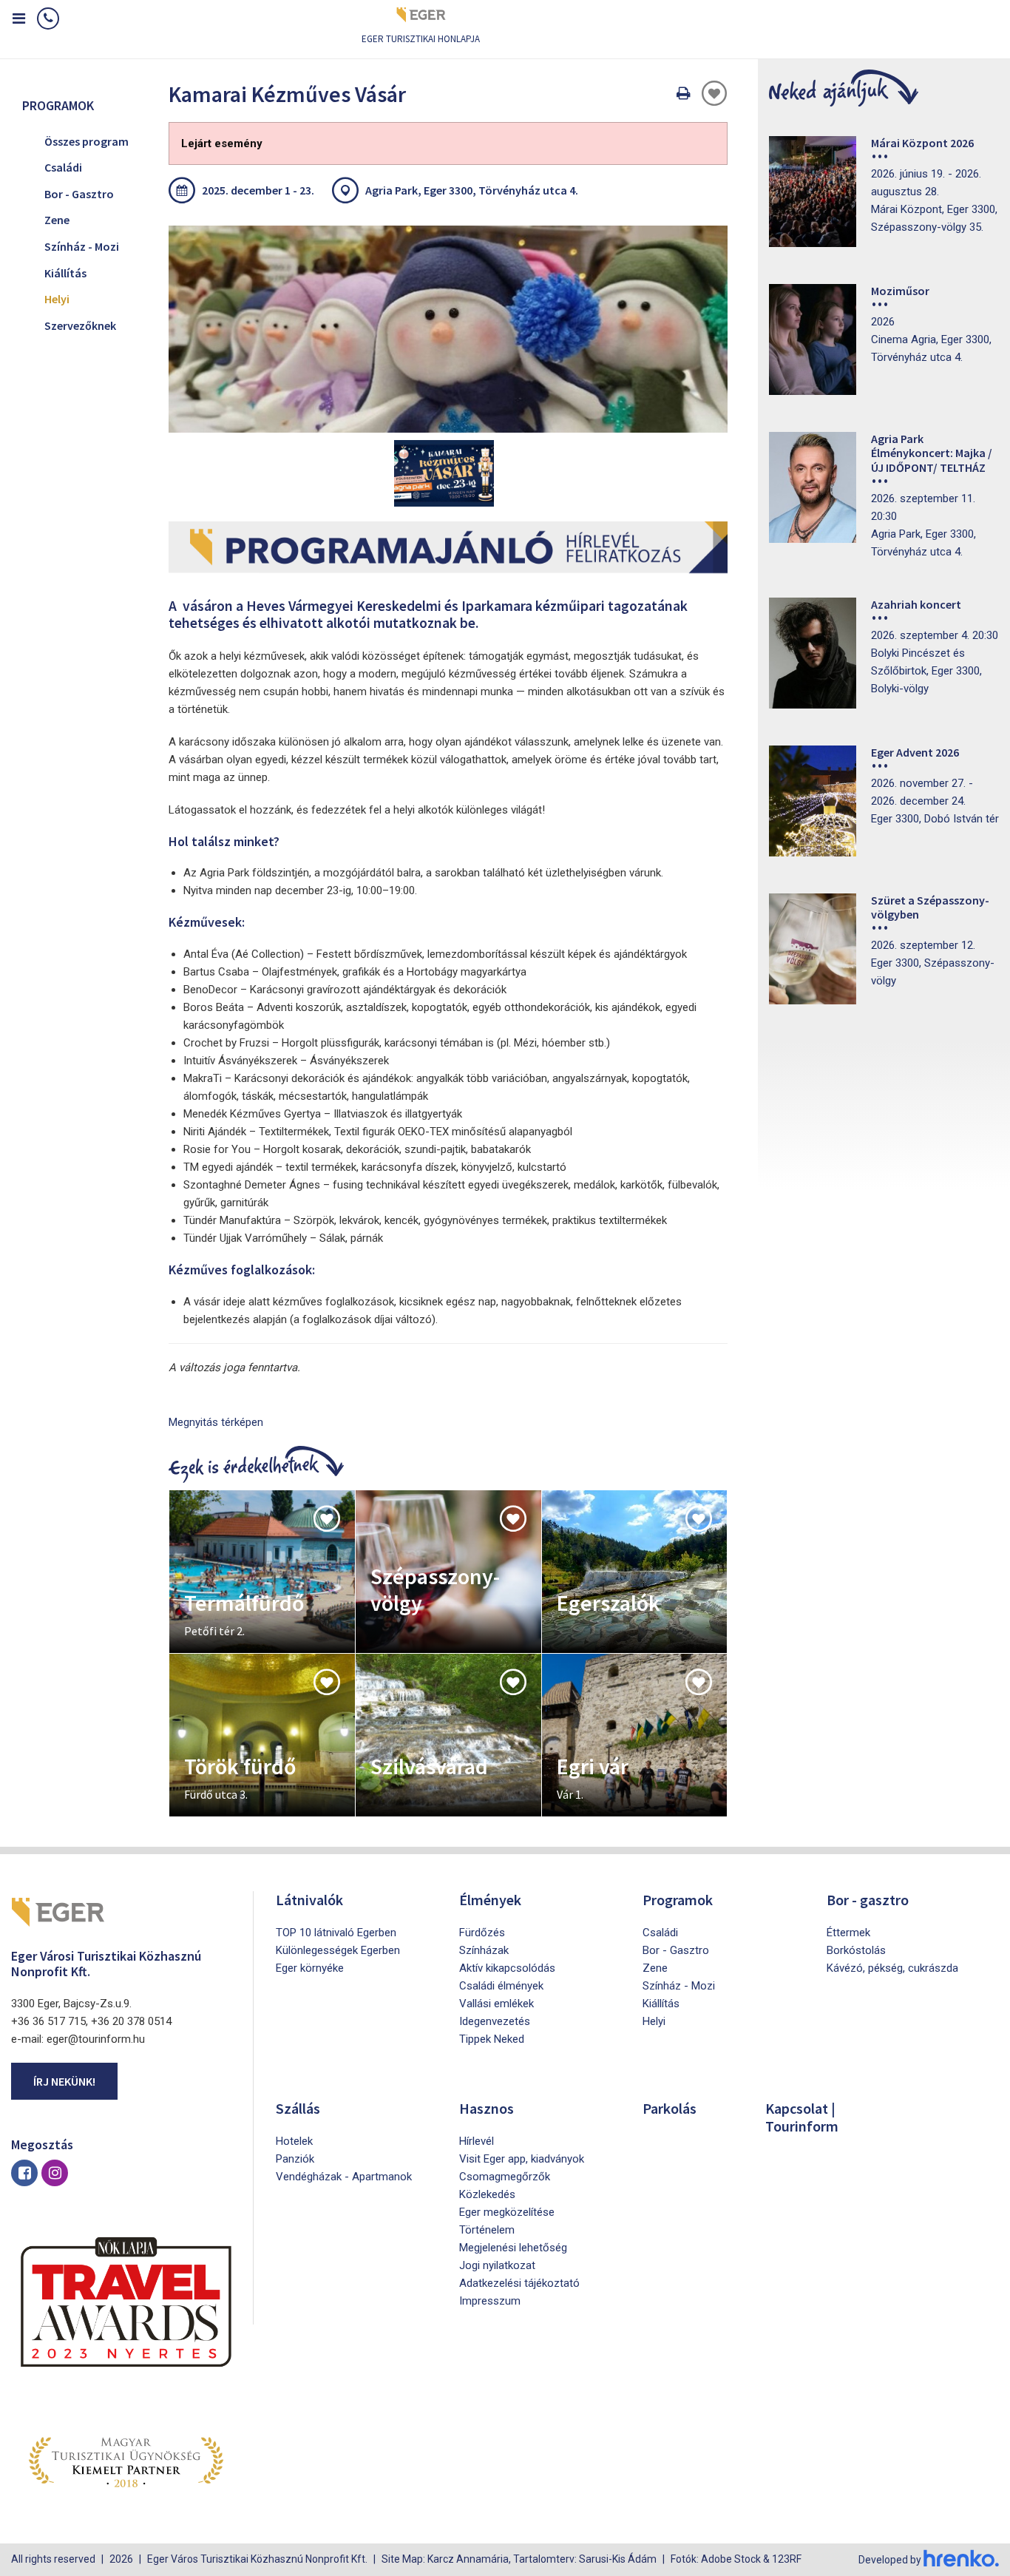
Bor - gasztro (868, 1900)
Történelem (487, 2230)
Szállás (298, 2108)
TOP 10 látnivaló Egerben (336, 1933)
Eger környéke (310, 1968)
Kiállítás (65, 273)
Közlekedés (487, 2194)
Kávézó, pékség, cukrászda (892, 1968)
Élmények (490, 1900)
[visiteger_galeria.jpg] (444, 473)
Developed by (891, 2560)
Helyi (57, 299)
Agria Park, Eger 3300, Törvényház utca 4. (472, 190)
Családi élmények (501, 1986)
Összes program (87, 141)
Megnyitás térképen (216, 1422)
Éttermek (848, 1933)
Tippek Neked (492, 2039)
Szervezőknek (80, 325)
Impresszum (490, 2301)
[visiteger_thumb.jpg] (448, 329)
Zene (57, 220)
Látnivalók (309, 1900)
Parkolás (670, 2108)
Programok (678, 1900)
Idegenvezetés (495, 2021)
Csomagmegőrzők (505, 2177)
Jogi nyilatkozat (497, 2265)
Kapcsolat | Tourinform (802, 2117)
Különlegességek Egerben (338, 1950)
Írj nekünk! (64, 2081)
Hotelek (294, 2141)
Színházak (484, 1950)
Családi (63, 167)
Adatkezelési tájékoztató (519, 2283)
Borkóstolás (856, 1950)
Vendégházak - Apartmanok (344, 2177)
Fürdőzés (482, 1933)
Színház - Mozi (82, 246)
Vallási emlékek (496, 2004)
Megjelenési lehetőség (513, 2248)
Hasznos (487, 2108)
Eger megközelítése (507, 2212)
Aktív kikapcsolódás (507, 1968)
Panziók (295, 2159)
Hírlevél (477, 2141)
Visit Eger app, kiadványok (522, 2159)
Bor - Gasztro (79, 194)
